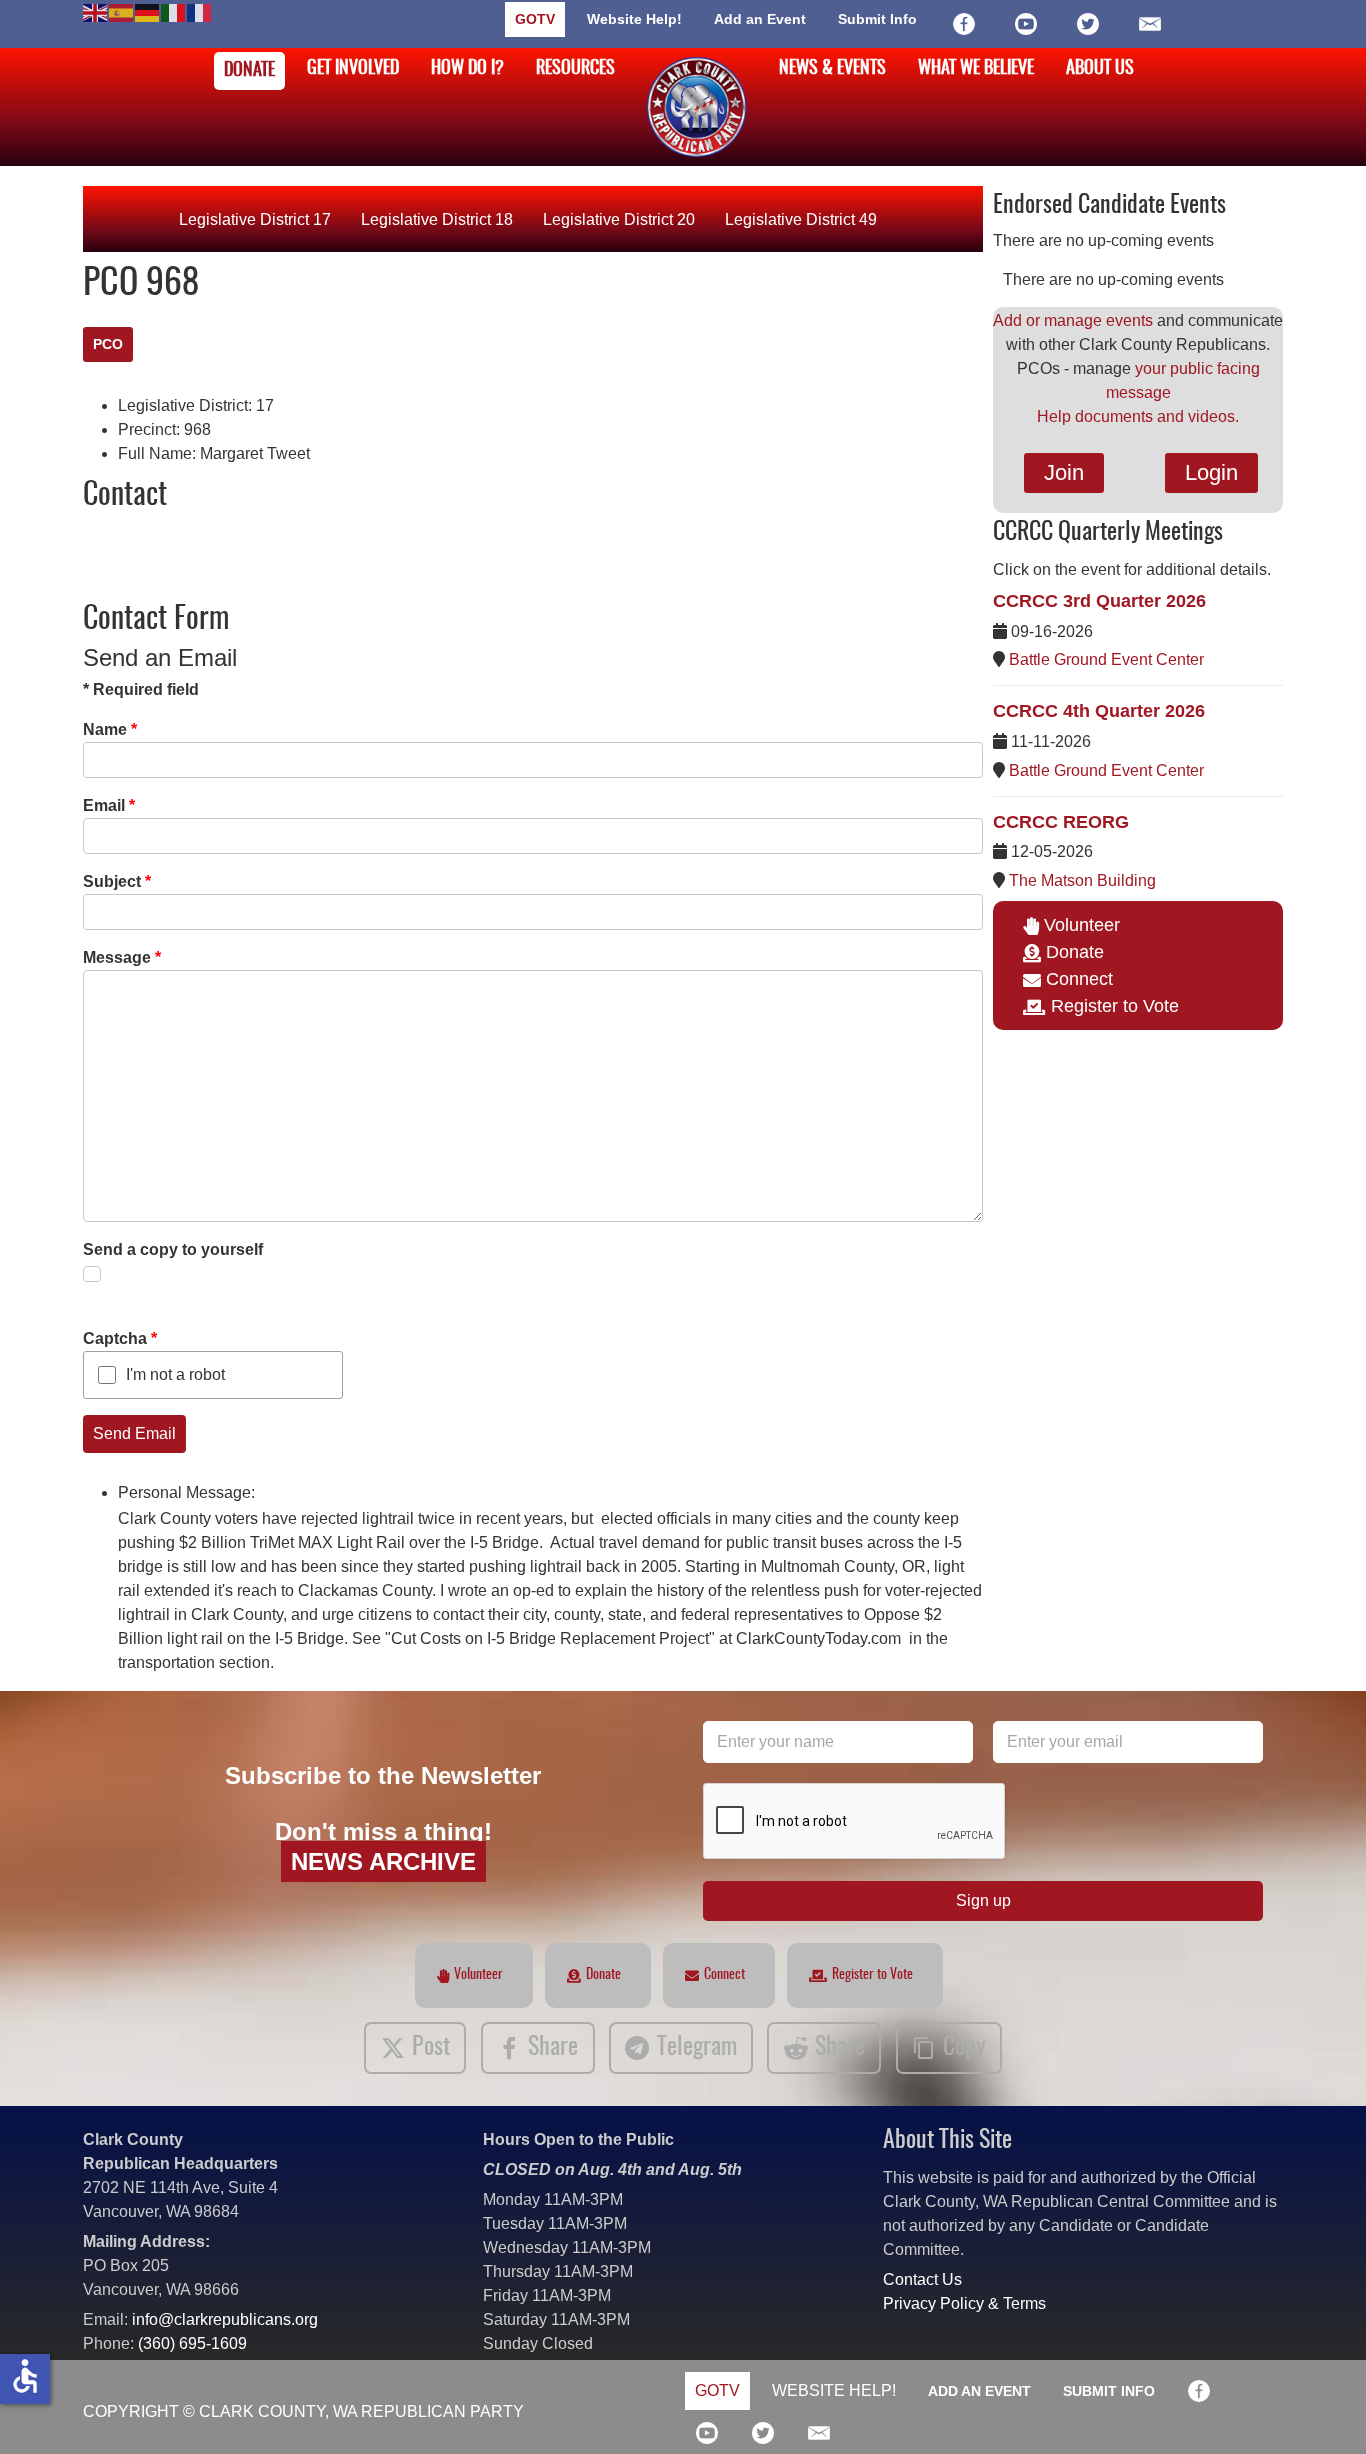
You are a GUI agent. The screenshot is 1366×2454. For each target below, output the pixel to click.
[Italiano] (174, 11)
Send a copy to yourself (173, 1249)
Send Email (134, 1433)
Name (110, 729)
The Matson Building (1082, 880)
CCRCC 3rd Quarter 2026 (1099, 601)
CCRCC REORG (1061, 822)
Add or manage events (1073, 320)
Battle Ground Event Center (1106, 659)
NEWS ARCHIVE (383, 1861)
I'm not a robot (175, 1374)
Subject (117, 881)
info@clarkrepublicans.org (225, 2319)
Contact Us (922, 2279)
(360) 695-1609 (192, 2343)
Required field (141, 689)
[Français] (200, 11)
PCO (108, 344)
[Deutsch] (148, 11)
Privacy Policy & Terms (964, 2303)
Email (109, 805)
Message (122, 957)
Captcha (120, 1338)
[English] (96, 11)
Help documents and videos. (1138, 416)
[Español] (122, 11)
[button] (1321, 2409)
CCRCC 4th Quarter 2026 (1099, 711)
